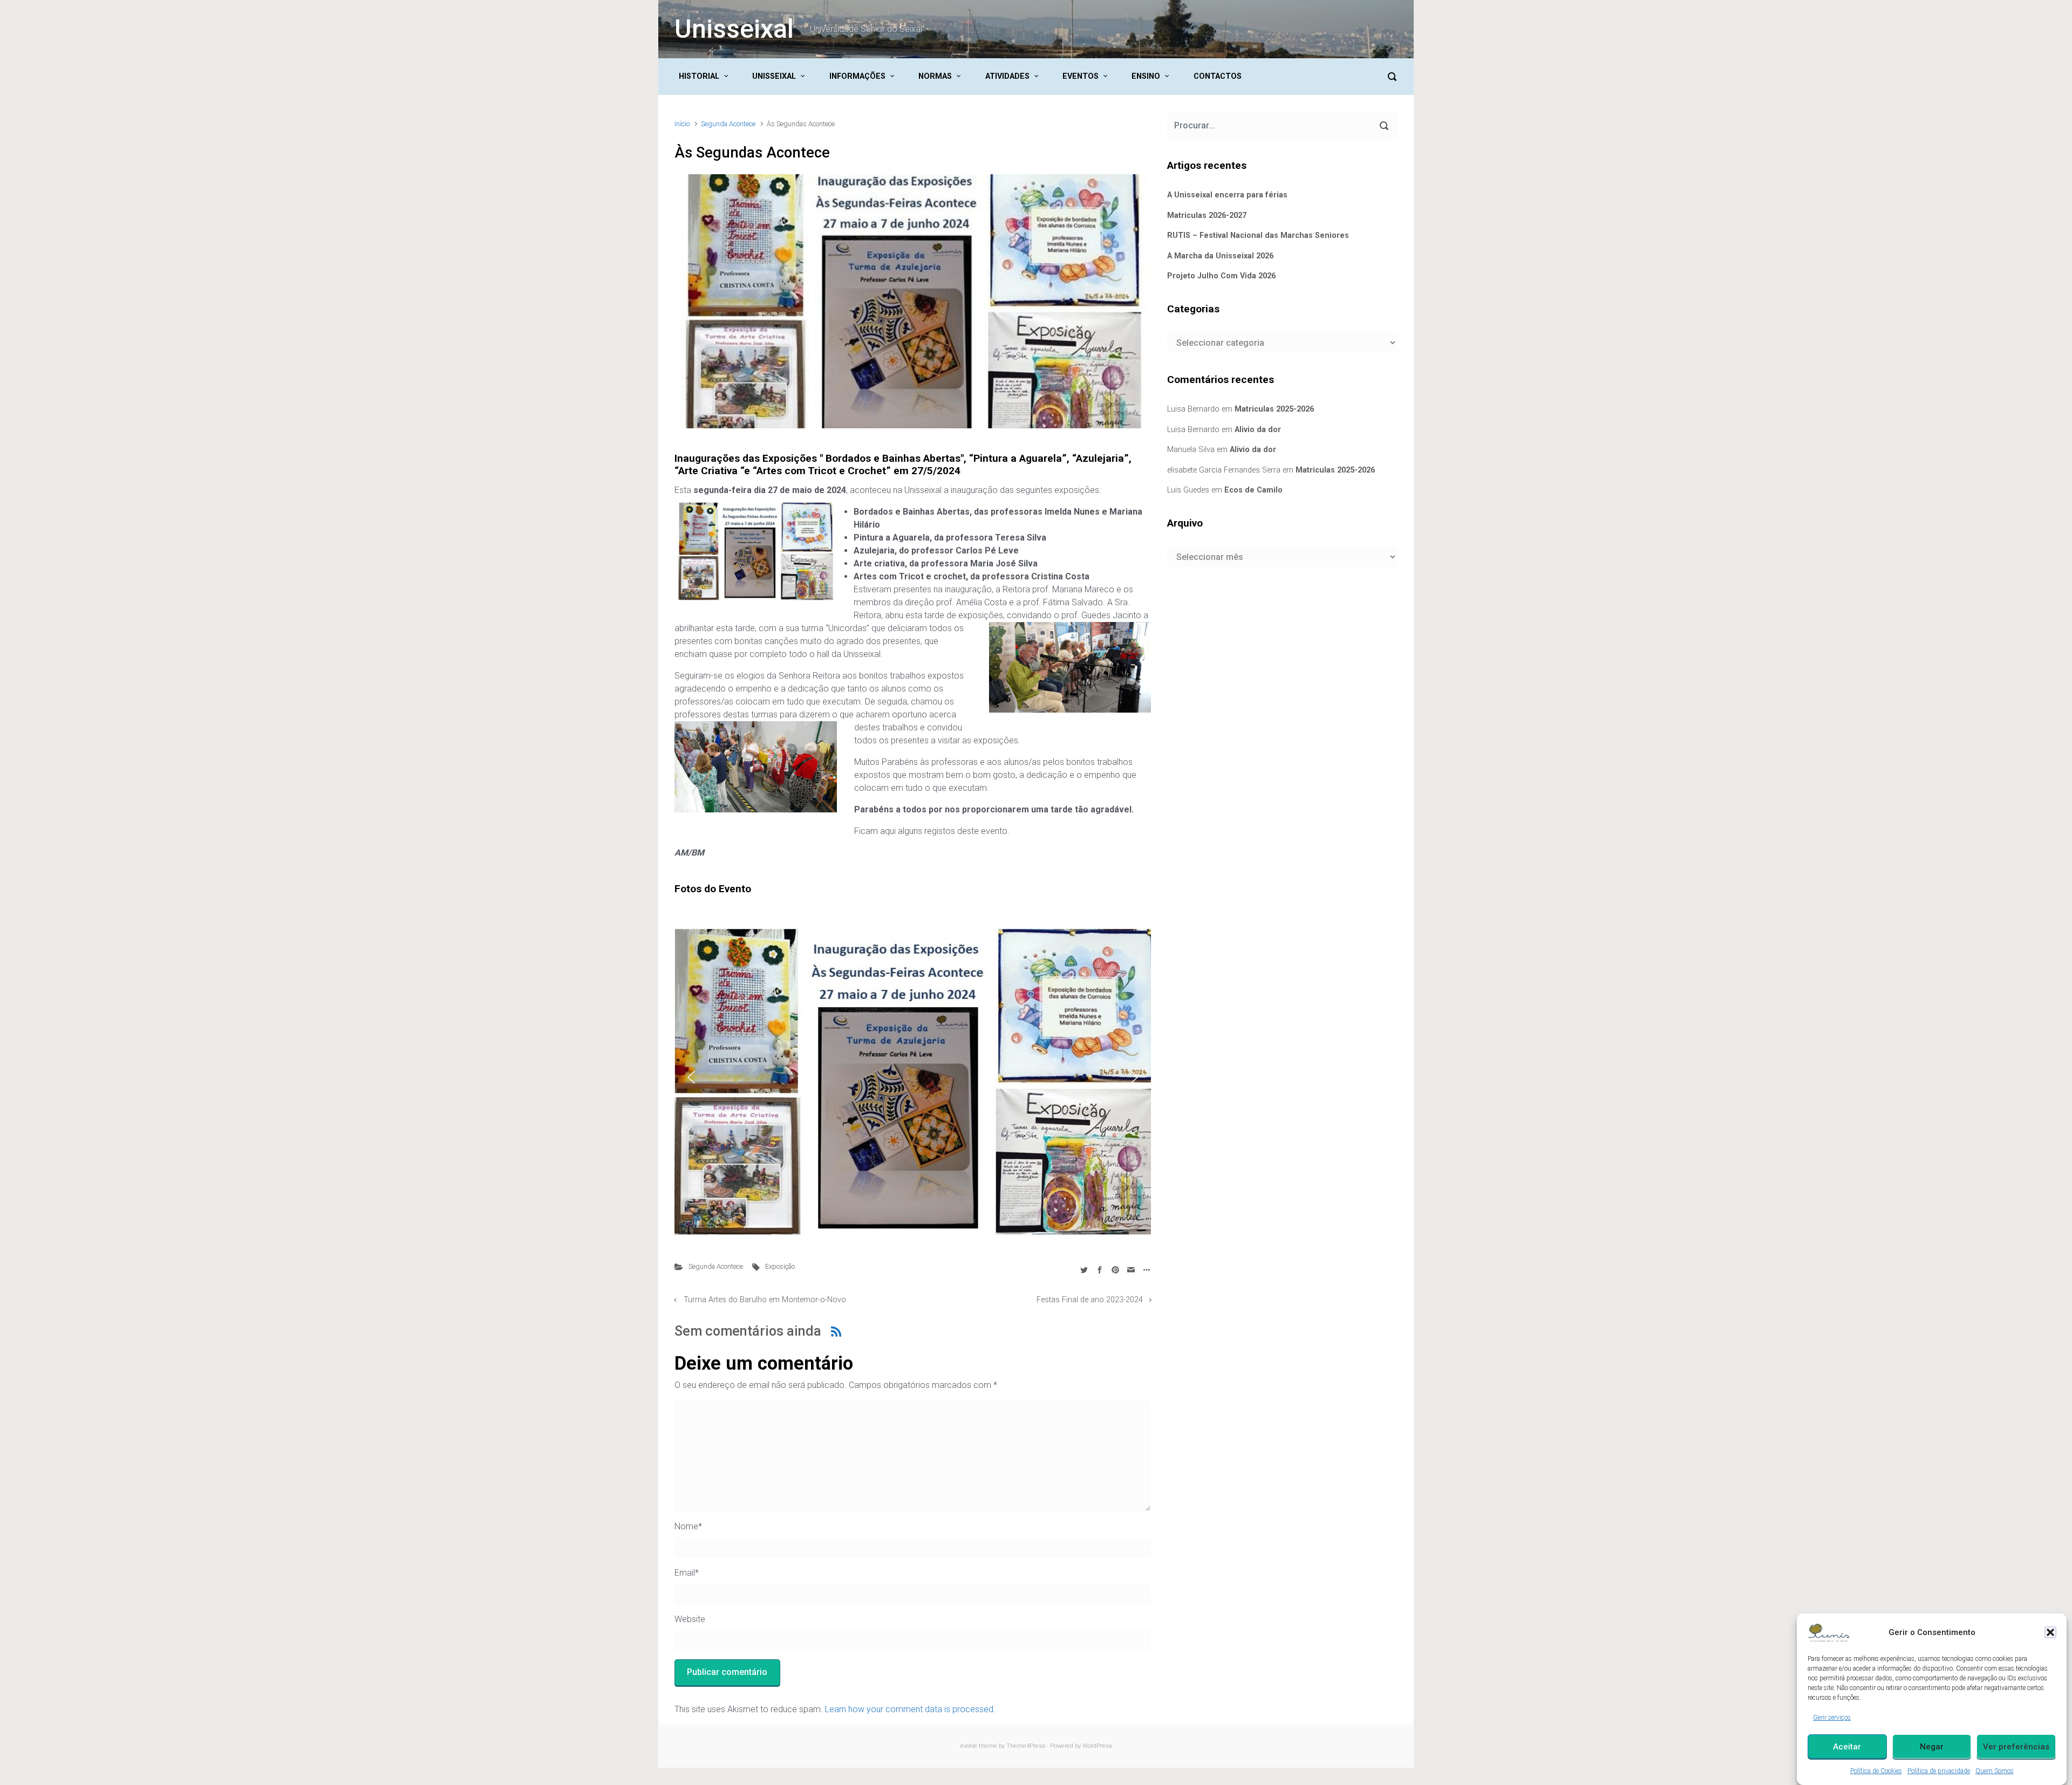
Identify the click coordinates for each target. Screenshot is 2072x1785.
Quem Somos (1995, 1771)
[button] (2050, 1632)
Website (690, 1619)
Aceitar (1847, 1747)
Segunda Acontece (728, 124)
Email (687, 1573)
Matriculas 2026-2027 (1207, 216)
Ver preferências (2016, 1747)
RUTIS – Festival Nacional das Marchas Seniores (1258, 235)
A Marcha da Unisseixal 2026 (1220, 256)
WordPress (1097, 1746)
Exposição (780, 1266)
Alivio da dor (1258, 430)
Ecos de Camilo (1253, 490)
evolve (969, 1746)
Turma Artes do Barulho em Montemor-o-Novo (765, 1300)
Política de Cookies (1876, 1771)
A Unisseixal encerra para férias (1227, 195)
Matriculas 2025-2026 (1274, 409)
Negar (1932, 1747)
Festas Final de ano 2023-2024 (1090, 1300)
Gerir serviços (1832, 1718)
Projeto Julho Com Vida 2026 (1221, 276)
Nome (688, 1526)
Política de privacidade (1939, 1771)
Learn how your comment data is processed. (910, 1709)
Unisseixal (734, 29)
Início (682, 124)
